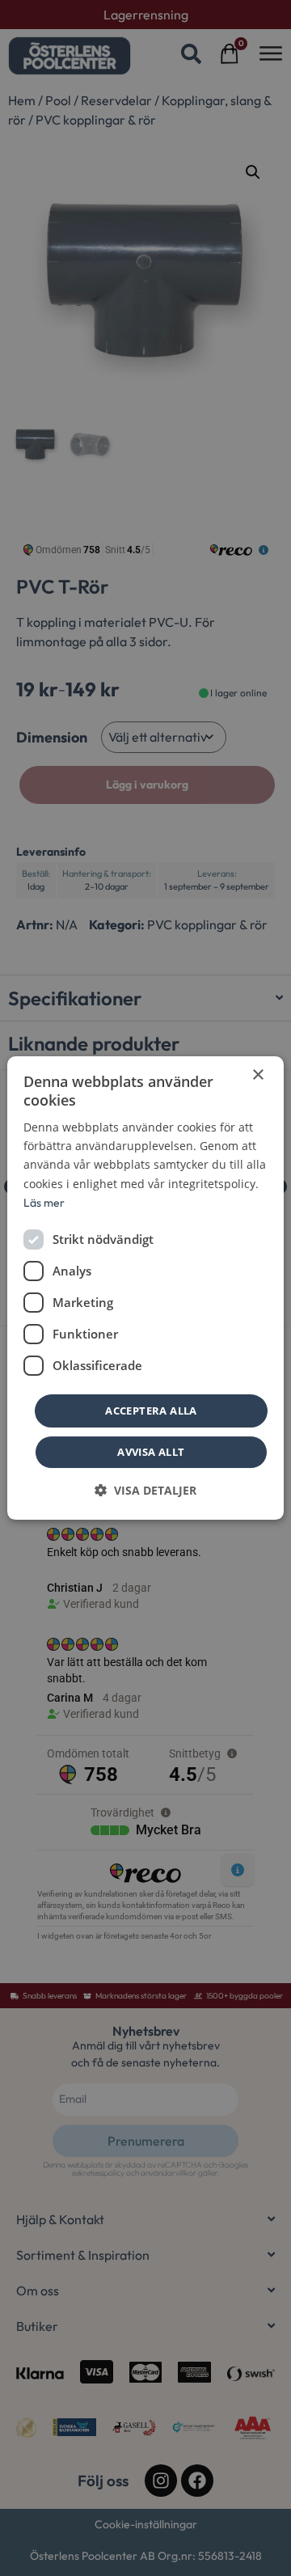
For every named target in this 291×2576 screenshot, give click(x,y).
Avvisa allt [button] (151, 1452)
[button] (145, 1490)
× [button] (257, 1075)
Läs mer (44, 1203)
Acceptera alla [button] (151, 1411)
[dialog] (145, 1288)
